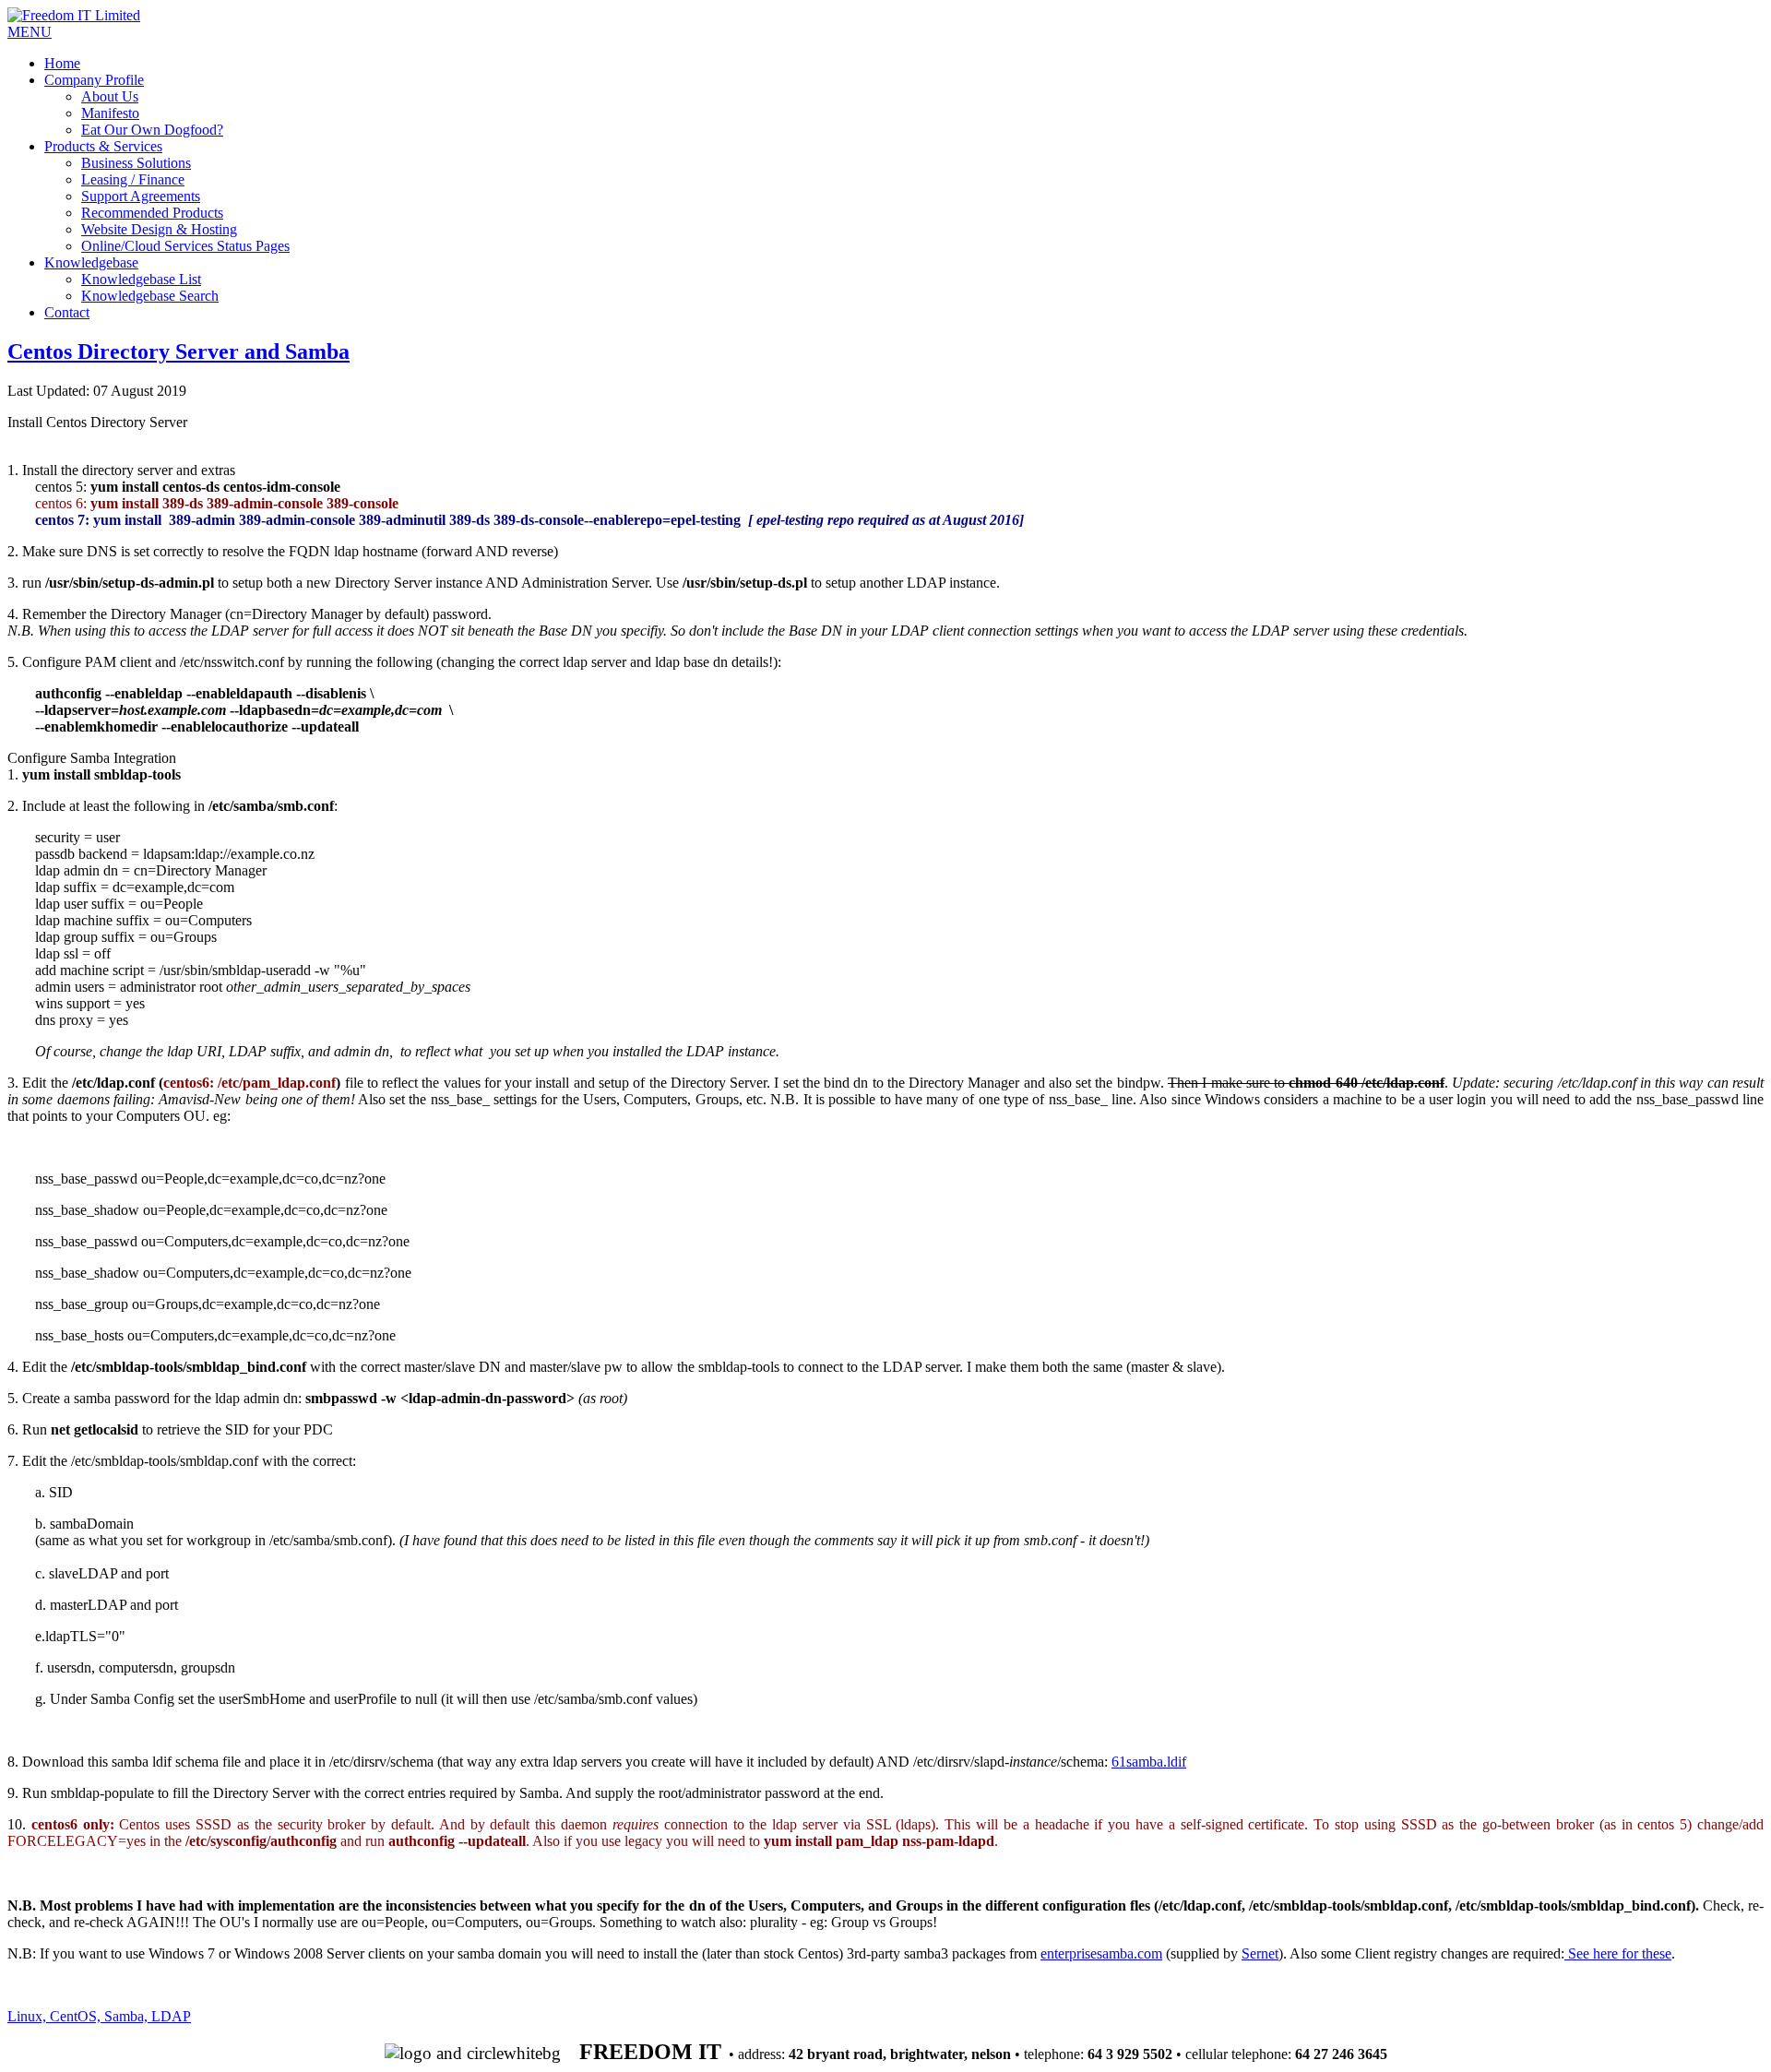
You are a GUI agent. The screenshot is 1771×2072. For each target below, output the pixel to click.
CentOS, (77, 2016)
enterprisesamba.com (1101, 1953)
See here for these (1618, 1953)
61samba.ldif (1149, 1762)
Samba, (128, 2016)
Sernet (1260, 1953)
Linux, (29, 2016)
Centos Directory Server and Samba (178, 351)
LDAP (171, 2016)
